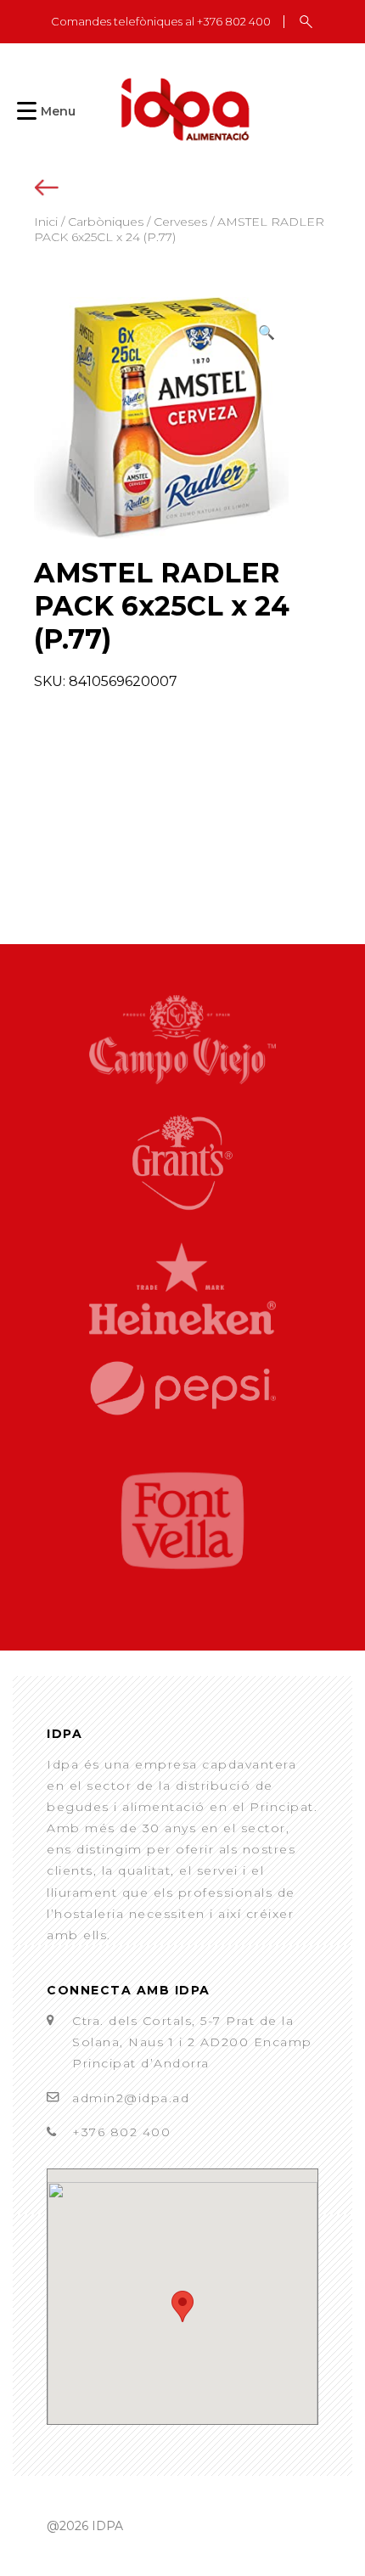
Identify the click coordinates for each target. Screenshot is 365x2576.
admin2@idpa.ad (131, 2098)
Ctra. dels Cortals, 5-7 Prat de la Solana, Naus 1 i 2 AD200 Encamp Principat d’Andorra (192, 2042)
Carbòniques (106, 222)
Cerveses (180, 222)
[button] (267, 332)
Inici (46, 222)
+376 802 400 (121, 2132)
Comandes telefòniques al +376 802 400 (161, 22)
